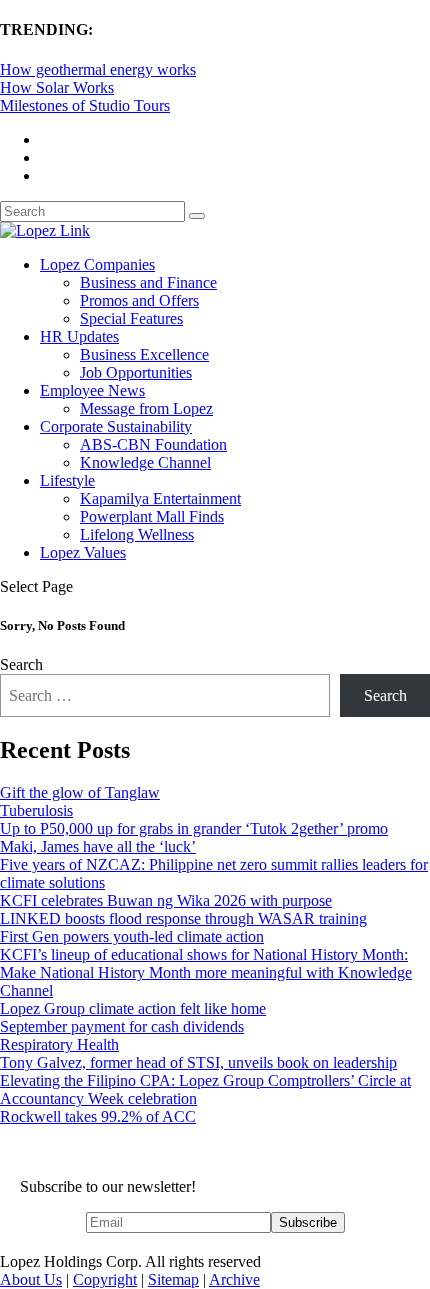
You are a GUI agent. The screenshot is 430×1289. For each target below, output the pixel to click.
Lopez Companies (97, 264)
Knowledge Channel (145, 462)
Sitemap (173, 1279)
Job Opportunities (136, 372)
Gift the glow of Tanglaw (80, 792)
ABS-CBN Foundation (153, 444)
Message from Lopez (146, 408)
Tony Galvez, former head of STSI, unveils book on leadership (198, 1062)
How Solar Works (57, 87)
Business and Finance (148, 282)
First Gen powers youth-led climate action (132, 936)
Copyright (105, 1279)
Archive (234, 1279)
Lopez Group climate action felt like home (133, 1008)
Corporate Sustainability (116, 426)
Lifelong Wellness (137, 534)
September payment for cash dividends (122, 1026)
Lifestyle (67, 480)
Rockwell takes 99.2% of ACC (98, 1116)
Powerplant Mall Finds (152, 516)
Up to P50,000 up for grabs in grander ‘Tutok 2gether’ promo (194, 828)
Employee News (92, 390)
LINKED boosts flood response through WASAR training (183, 918)
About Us (31, 1279)
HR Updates (79, 336)
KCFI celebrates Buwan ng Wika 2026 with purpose (166, 900)
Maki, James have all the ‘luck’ (98, 846)
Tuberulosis (36, 810)
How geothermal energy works (98, 69)
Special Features (131, 318)
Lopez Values (83, 552)
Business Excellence (144, 354)
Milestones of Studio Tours (85, 105)
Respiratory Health (59, 1044)
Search (21, 664)
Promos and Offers (139, 300)
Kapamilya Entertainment (160, 498)
